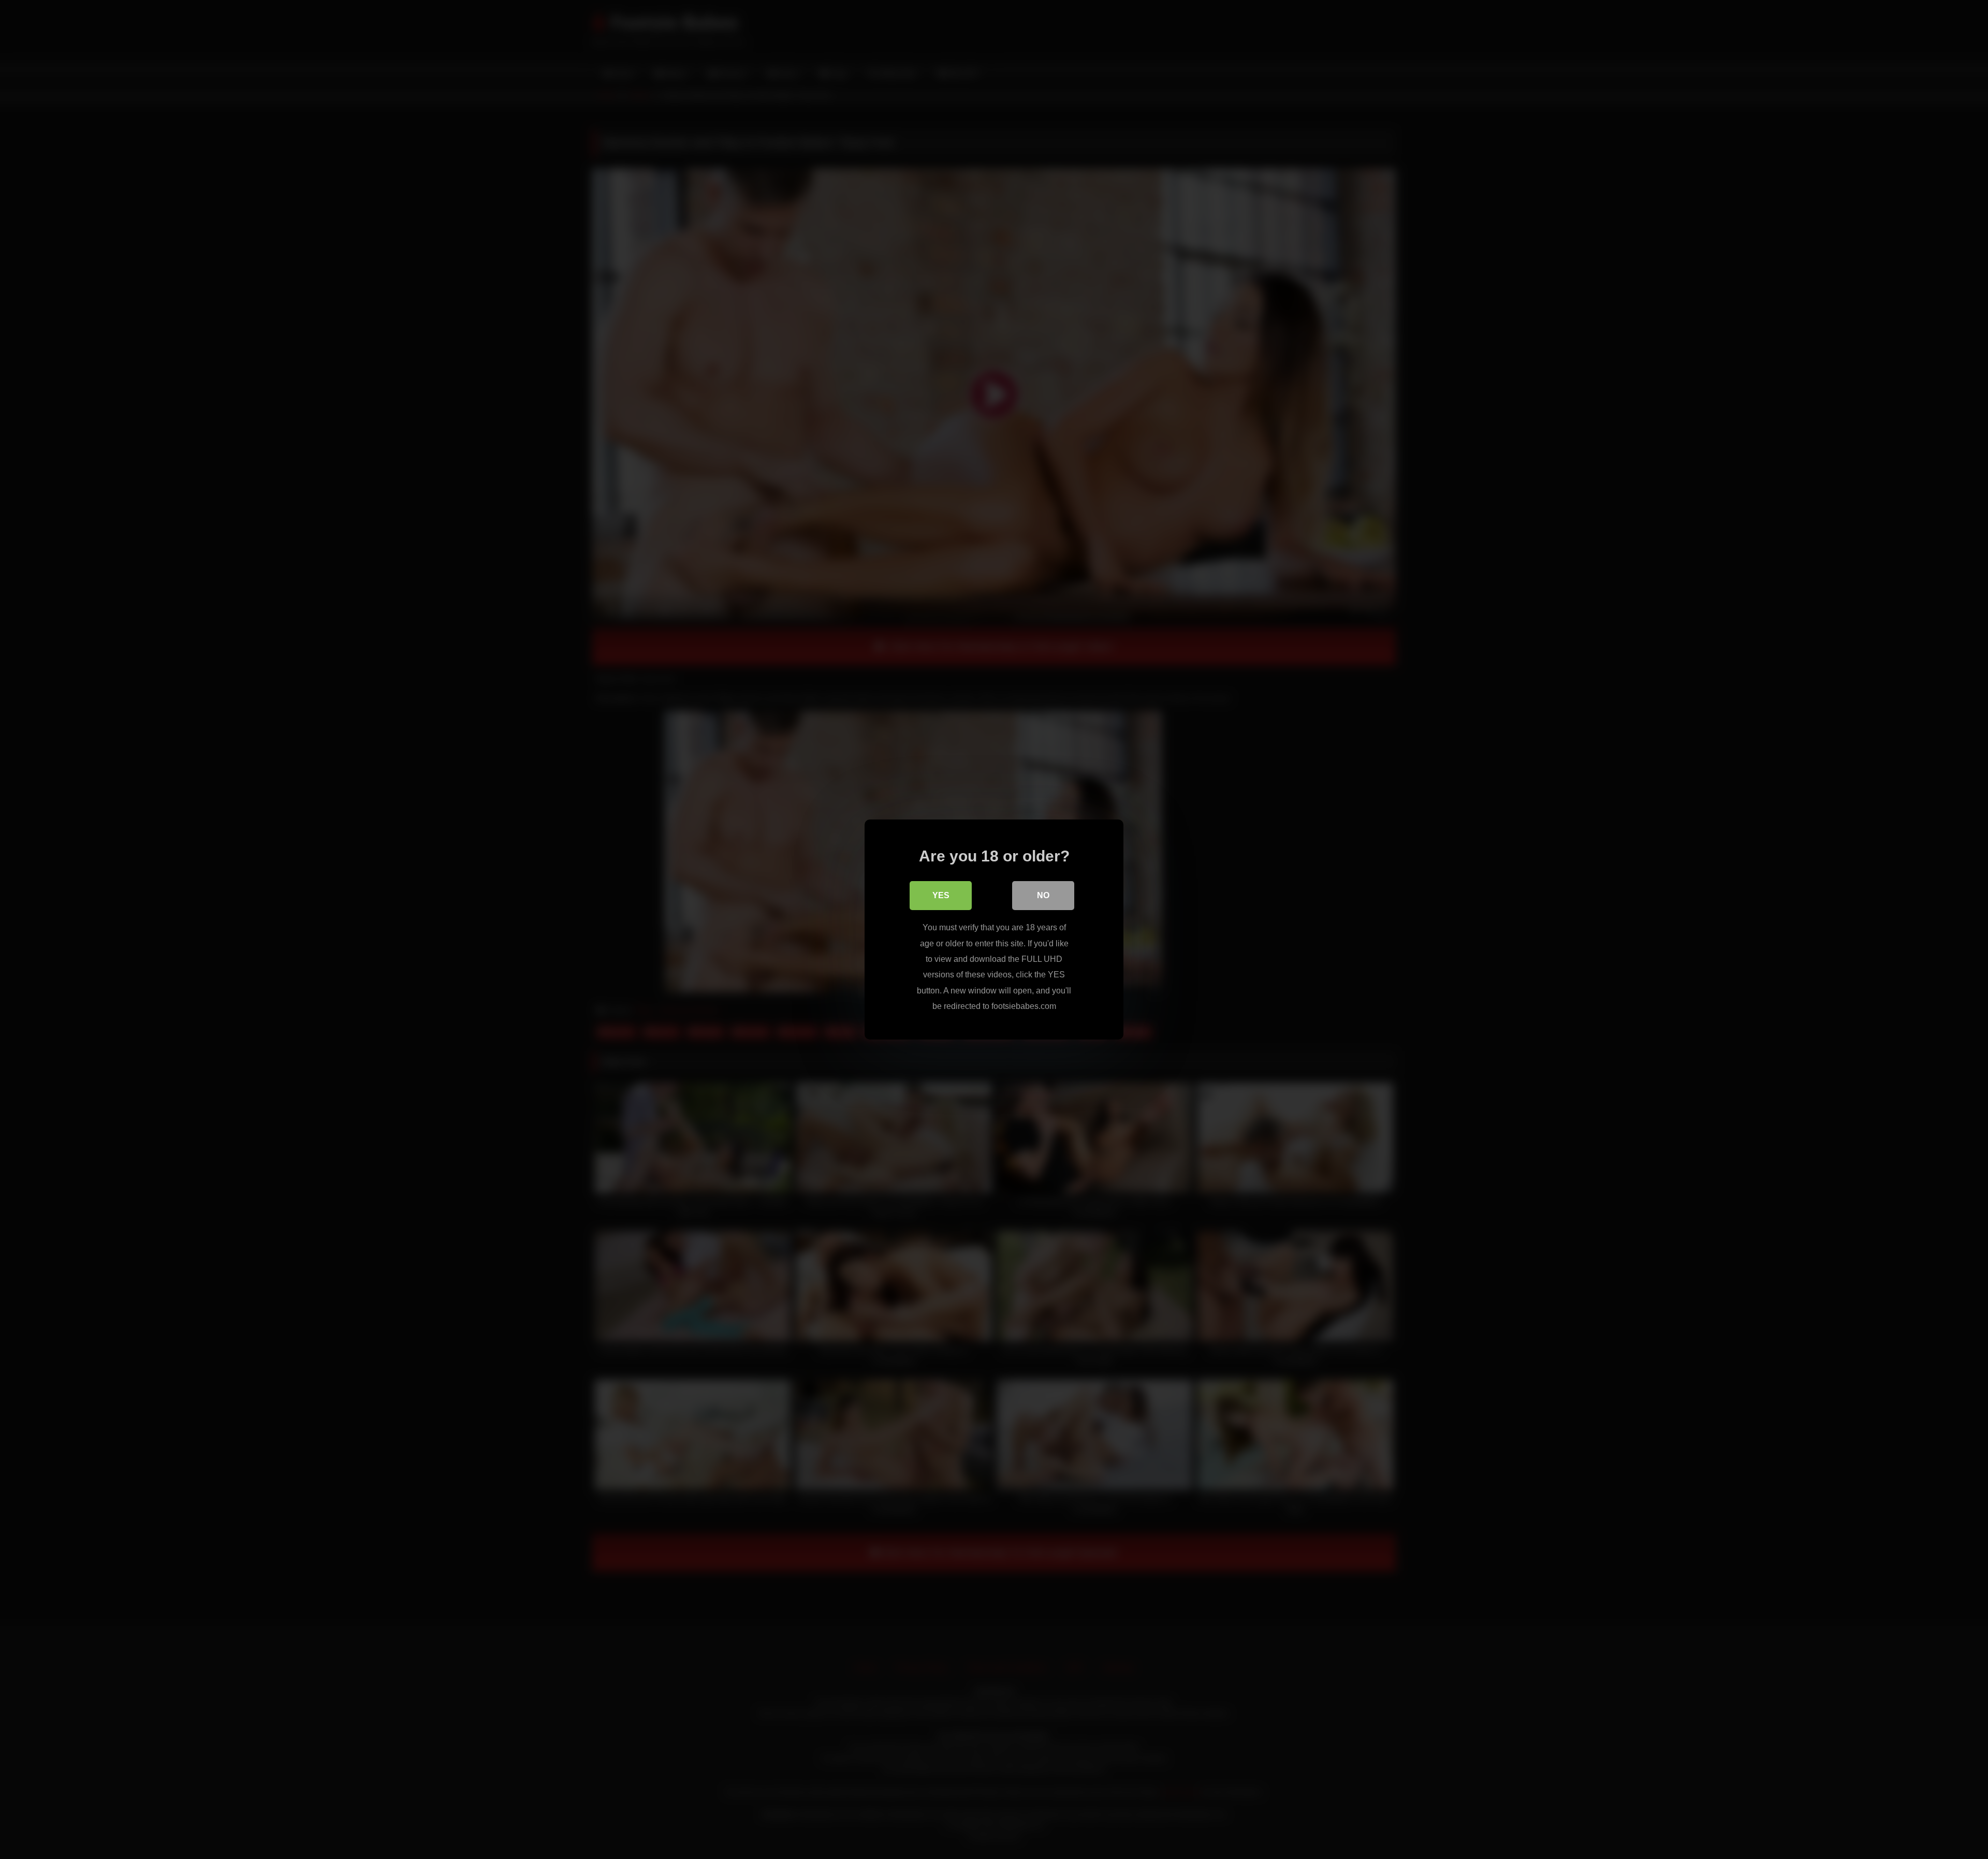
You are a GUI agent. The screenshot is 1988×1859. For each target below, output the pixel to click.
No (1043, 895)
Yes (941, 895)
